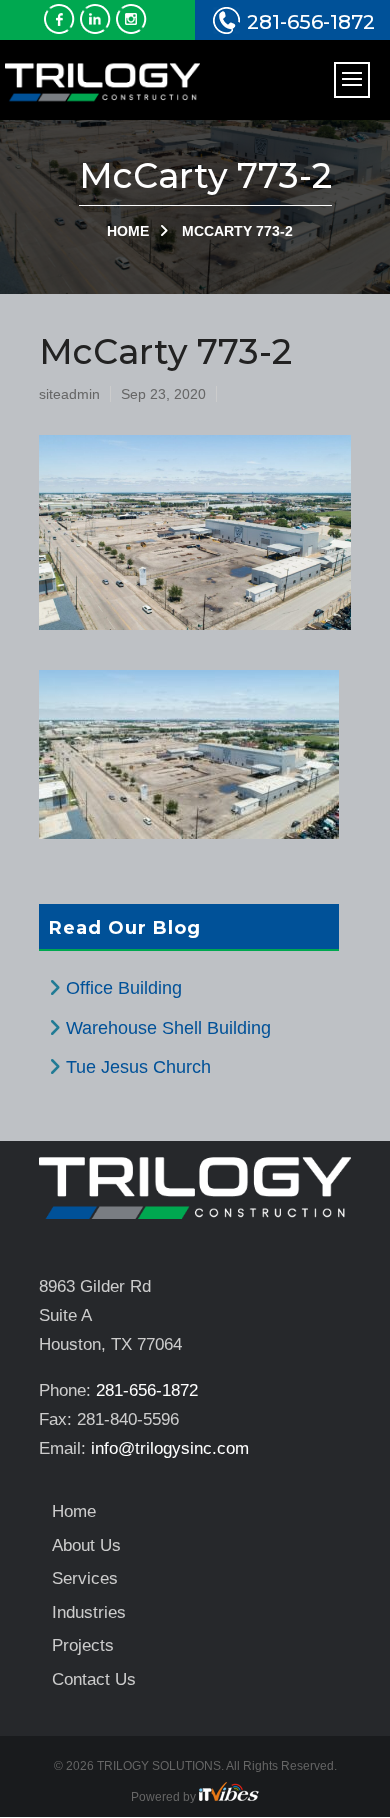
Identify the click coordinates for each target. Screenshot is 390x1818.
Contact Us (94, 1679)
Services (85, 1578)
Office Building (124, 988)
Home (128, 231)
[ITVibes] (229, 1797)
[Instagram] (134, 28)
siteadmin (69, 394)
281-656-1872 (311, 22)
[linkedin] (98, 28)
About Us (86, 1545)
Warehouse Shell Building (168, 1028)
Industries (89, 1612)
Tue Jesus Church (138, 1067)
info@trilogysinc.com (170, 1448)
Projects (83, 1645)
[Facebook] (62, 28)
